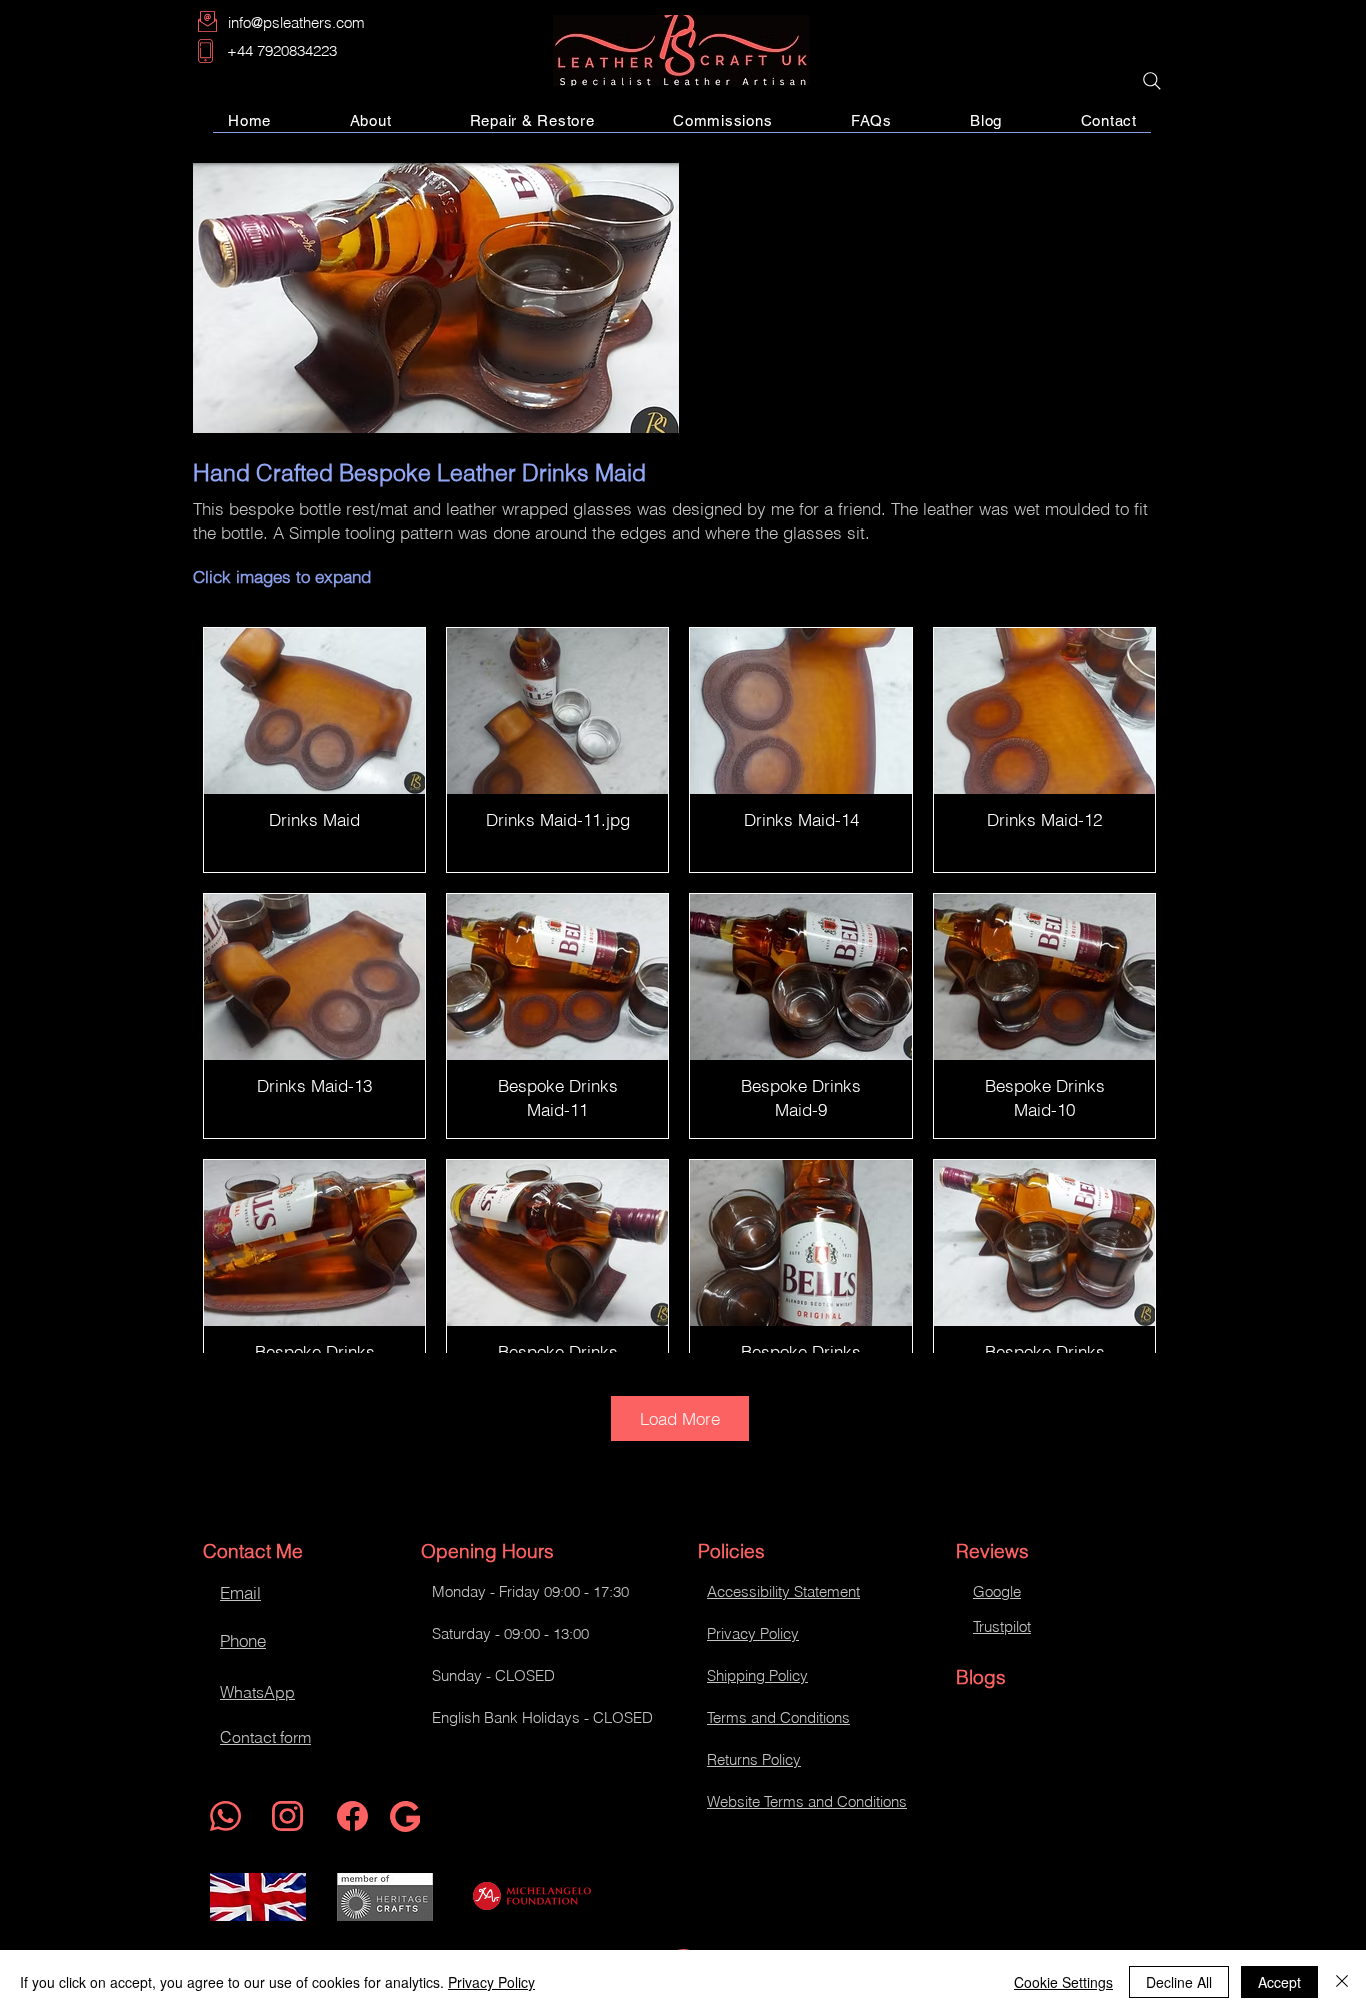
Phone (243, 1640)
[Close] (1342, 1982)
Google (997, 1591)
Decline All (1179, 1982)
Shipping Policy (757, 1675)
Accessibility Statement (783, 1591)
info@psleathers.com (296, 22)
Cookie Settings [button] (1063, 1982)
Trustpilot (1002, 1626)
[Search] (1152, 81)
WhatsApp (257, 1692)
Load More (680, 1418)
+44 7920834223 (282, 50)
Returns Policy (754, 1759)
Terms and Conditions (778, 1717)
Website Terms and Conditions (807, 1801)
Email (240, 1592)
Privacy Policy (753, 1633)
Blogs (981, 1677)
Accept (1279, 1982)
